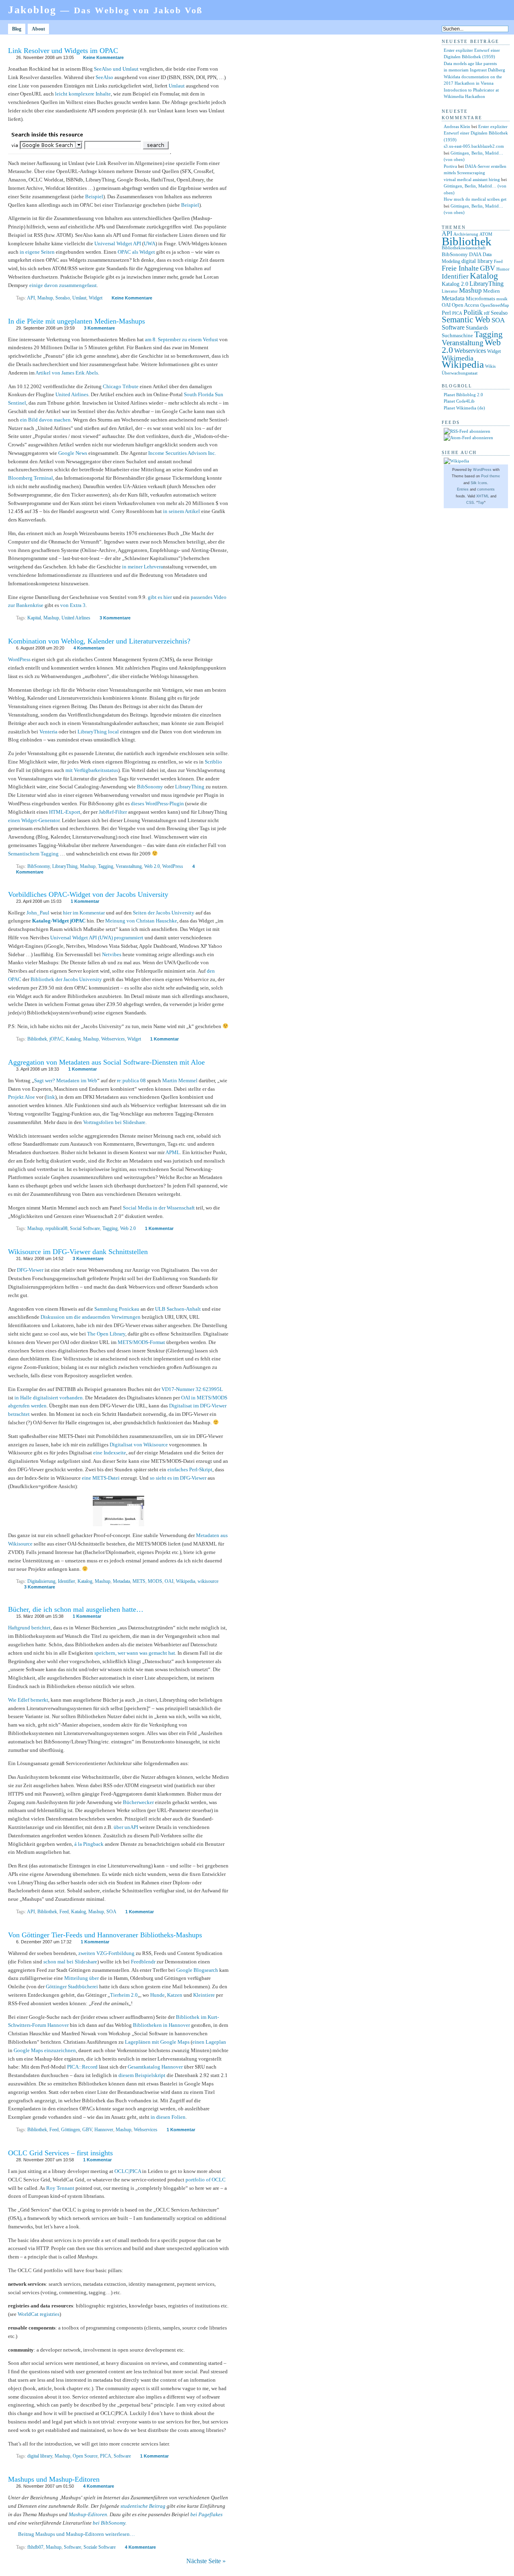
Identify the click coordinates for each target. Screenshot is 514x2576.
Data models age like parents (470, 63)
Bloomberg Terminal (31, 478)
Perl (446, 313)
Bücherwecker (138, 1802)
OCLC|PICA (128, 2171)
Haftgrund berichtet (29, 1628)
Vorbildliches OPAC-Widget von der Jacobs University (88, 894)
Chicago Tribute (121, 386)
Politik (473, 312)
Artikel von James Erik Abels (67, 373)
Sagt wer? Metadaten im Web (66, 1080)
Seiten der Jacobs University (164, 913)
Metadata (121, 1581)
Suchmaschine (457, 335)
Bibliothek (37, 1039)
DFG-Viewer (30, 1270)
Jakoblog (105, 10)
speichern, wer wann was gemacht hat (135, 1653)
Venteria (48, 732)
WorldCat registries (39, 2314)
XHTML (483, 496)
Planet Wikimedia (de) (464, 408)
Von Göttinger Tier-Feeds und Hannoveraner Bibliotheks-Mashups (105, 1935)
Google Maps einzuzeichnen (45, 2050)
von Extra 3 (73, 605)
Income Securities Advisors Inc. (182, 453)
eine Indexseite (110, 1453)
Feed (64, 1912)
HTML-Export (65, 812)
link (51, 1097)
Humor (503, 269)
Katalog (73, 1039)
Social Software (85, 1228)
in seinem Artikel (182, 511)
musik (502, 299)
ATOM (486, 234)
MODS (155, 1581)
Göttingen (70, 2130)
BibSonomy (150, 787)
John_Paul (38, 913)
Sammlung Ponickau (117, 1309)
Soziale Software (100, 2547)
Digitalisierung (41, 1581)
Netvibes (112, 954)
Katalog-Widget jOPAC (59, 921)
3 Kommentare (99, 328)
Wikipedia (186, 1581)
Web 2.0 (152, 866)
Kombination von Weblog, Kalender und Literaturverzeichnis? (99, 641)
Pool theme (491, 476)
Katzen (175, 1995)
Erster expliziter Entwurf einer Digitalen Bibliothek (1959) (476, 133)
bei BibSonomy (109, 2523)
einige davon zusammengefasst (63, 285)
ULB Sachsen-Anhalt (178, 1309)
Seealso (63, 298)
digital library (40, 2456)
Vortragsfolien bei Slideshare (114, 1122)
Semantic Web (466, 320)
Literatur (450, 291)
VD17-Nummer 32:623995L (192, 1389)
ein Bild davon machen (45, 420)
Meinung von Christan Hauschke (141, 921)
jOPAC (56, 1039)
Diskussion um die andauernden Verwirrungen (91, 1317)
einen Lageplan (209, 2042)
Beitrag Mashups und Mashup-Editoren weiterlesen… (76, 2534)
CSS (470, 503)
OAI (169, 1581)
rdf (487, 313)
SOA (111, 1912)
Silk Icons (479, 483)
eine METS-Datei (101, 1478)
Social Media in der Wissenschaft (159, 1208)
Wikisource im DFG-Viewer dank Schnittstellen (78, 1252)
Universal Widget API (118, 243)
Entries (463, 489)
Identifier (66, 1581)
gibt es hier (160, 597)
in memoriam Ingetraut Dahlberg (474, 70)
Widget (96, 298)
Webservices (113, 1039)
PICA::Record (82, 2067)
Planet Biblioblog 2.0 (463, 395)
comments (486, 489)
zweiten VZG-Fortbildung (106, 1953)
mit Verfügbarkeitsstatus (92, 770)
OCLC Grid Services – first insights (60, 2153)
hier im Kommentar (84, 913)
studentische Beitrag (143, 2506)
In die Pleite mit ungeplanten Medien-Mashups (76, 321)
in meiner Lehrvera (143, 567)
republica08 (56, 1228)
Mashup (45, 298)
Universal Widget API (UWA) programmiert (97, 938)
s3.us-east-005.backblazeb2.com (474, 146)
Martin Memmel (180, 1080)
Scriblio (213, 762)
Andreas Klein (457, 126)
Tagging (106, 866)
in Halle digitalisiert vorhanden (49, 1398)
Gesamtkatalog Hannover (155, 2067)
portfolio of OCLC (206, 2180)
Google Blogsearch (197, 1970)
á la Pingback (89, 1844)
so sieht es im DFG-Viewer (178, 1478)
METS (139, 1581)
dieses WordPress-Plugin (157, 803)
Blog (17, 29)
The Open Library (106, 1334)
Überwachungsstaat (460, 373)
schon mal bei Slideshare (70, 1962)
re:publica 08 (131, 1080)
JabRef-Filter (113, 812)
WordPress (19, 659)
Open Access (465, 305)
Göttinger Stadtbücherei (72, 1986)
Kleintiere (204, 1995)
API (31, 298)
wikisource (208, 1581)
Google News (73, 453)
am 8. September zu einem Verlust (182, 339)
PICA (106, 2456)
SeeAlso (104, 77)
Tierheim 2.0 (124, 1995)
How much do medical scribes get (475, 199)
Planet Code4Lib (459, 401)
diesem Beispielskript (142, 2075)
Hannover (104, 2130)
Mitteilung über (82, 1978)
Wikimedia (458, 358)
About (38, 29)
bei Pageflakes (206, 2514)
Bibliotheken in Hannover (161, 2025)
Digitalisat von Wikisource (139, 1445)
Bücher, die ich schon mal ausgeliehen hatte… (76, 1609)
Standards (477, 328)
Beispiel (94, 197)
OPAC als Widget (136, 252)
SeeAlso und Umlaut (116, 69)
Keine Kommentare (103, 57)
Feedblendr (143, 1962)
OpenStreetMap (495, 305)
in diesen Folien (168, 2117)
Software (122, 2456)
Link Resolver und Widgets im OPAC (63, 51)
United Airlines (72, 394)
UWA (150, 243)
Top (481, 503)
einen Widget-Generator (34, 820)
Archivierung (466, 234)
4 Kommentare (89, 648)
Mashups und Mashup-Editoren (54, 2479)
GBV (87, 2130)
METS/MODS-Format (141, 1342)
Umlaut (177, 86)
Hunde (157, 1995)
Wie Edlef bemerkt (28, 1700)
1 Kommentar (85, 901)
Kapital (34, 618)
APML (173, 1152)
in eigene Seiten (37, 252)
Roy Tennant (60, 2188)
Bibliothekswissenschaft (464, 248)
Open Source (85, 2456)
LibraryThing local (98, 732)
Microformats (480, 298)
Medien (492, 291)
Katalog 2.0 (455, 284)
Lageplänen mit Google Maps (157, 2042)
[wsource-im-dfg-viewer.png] (118, 1524)
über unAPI (126, 1827)
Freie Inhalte (460, 268)
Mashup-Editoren (88, 2514)
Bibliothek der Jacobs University (66, 979)
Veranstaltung (129, 866)
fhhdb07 (35, 2547)
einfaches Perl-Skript (190, 1469)
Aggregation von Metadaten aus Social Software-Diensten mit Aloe (106, 1062)
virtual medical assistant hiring (472, 179)
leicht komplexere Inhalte (83, 94)
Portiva (450, 166)
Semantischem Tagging (33, 854)
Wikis (490, 366)
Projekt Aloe (21, 1097)
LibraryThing (190, 787)
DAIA (475, 254)
